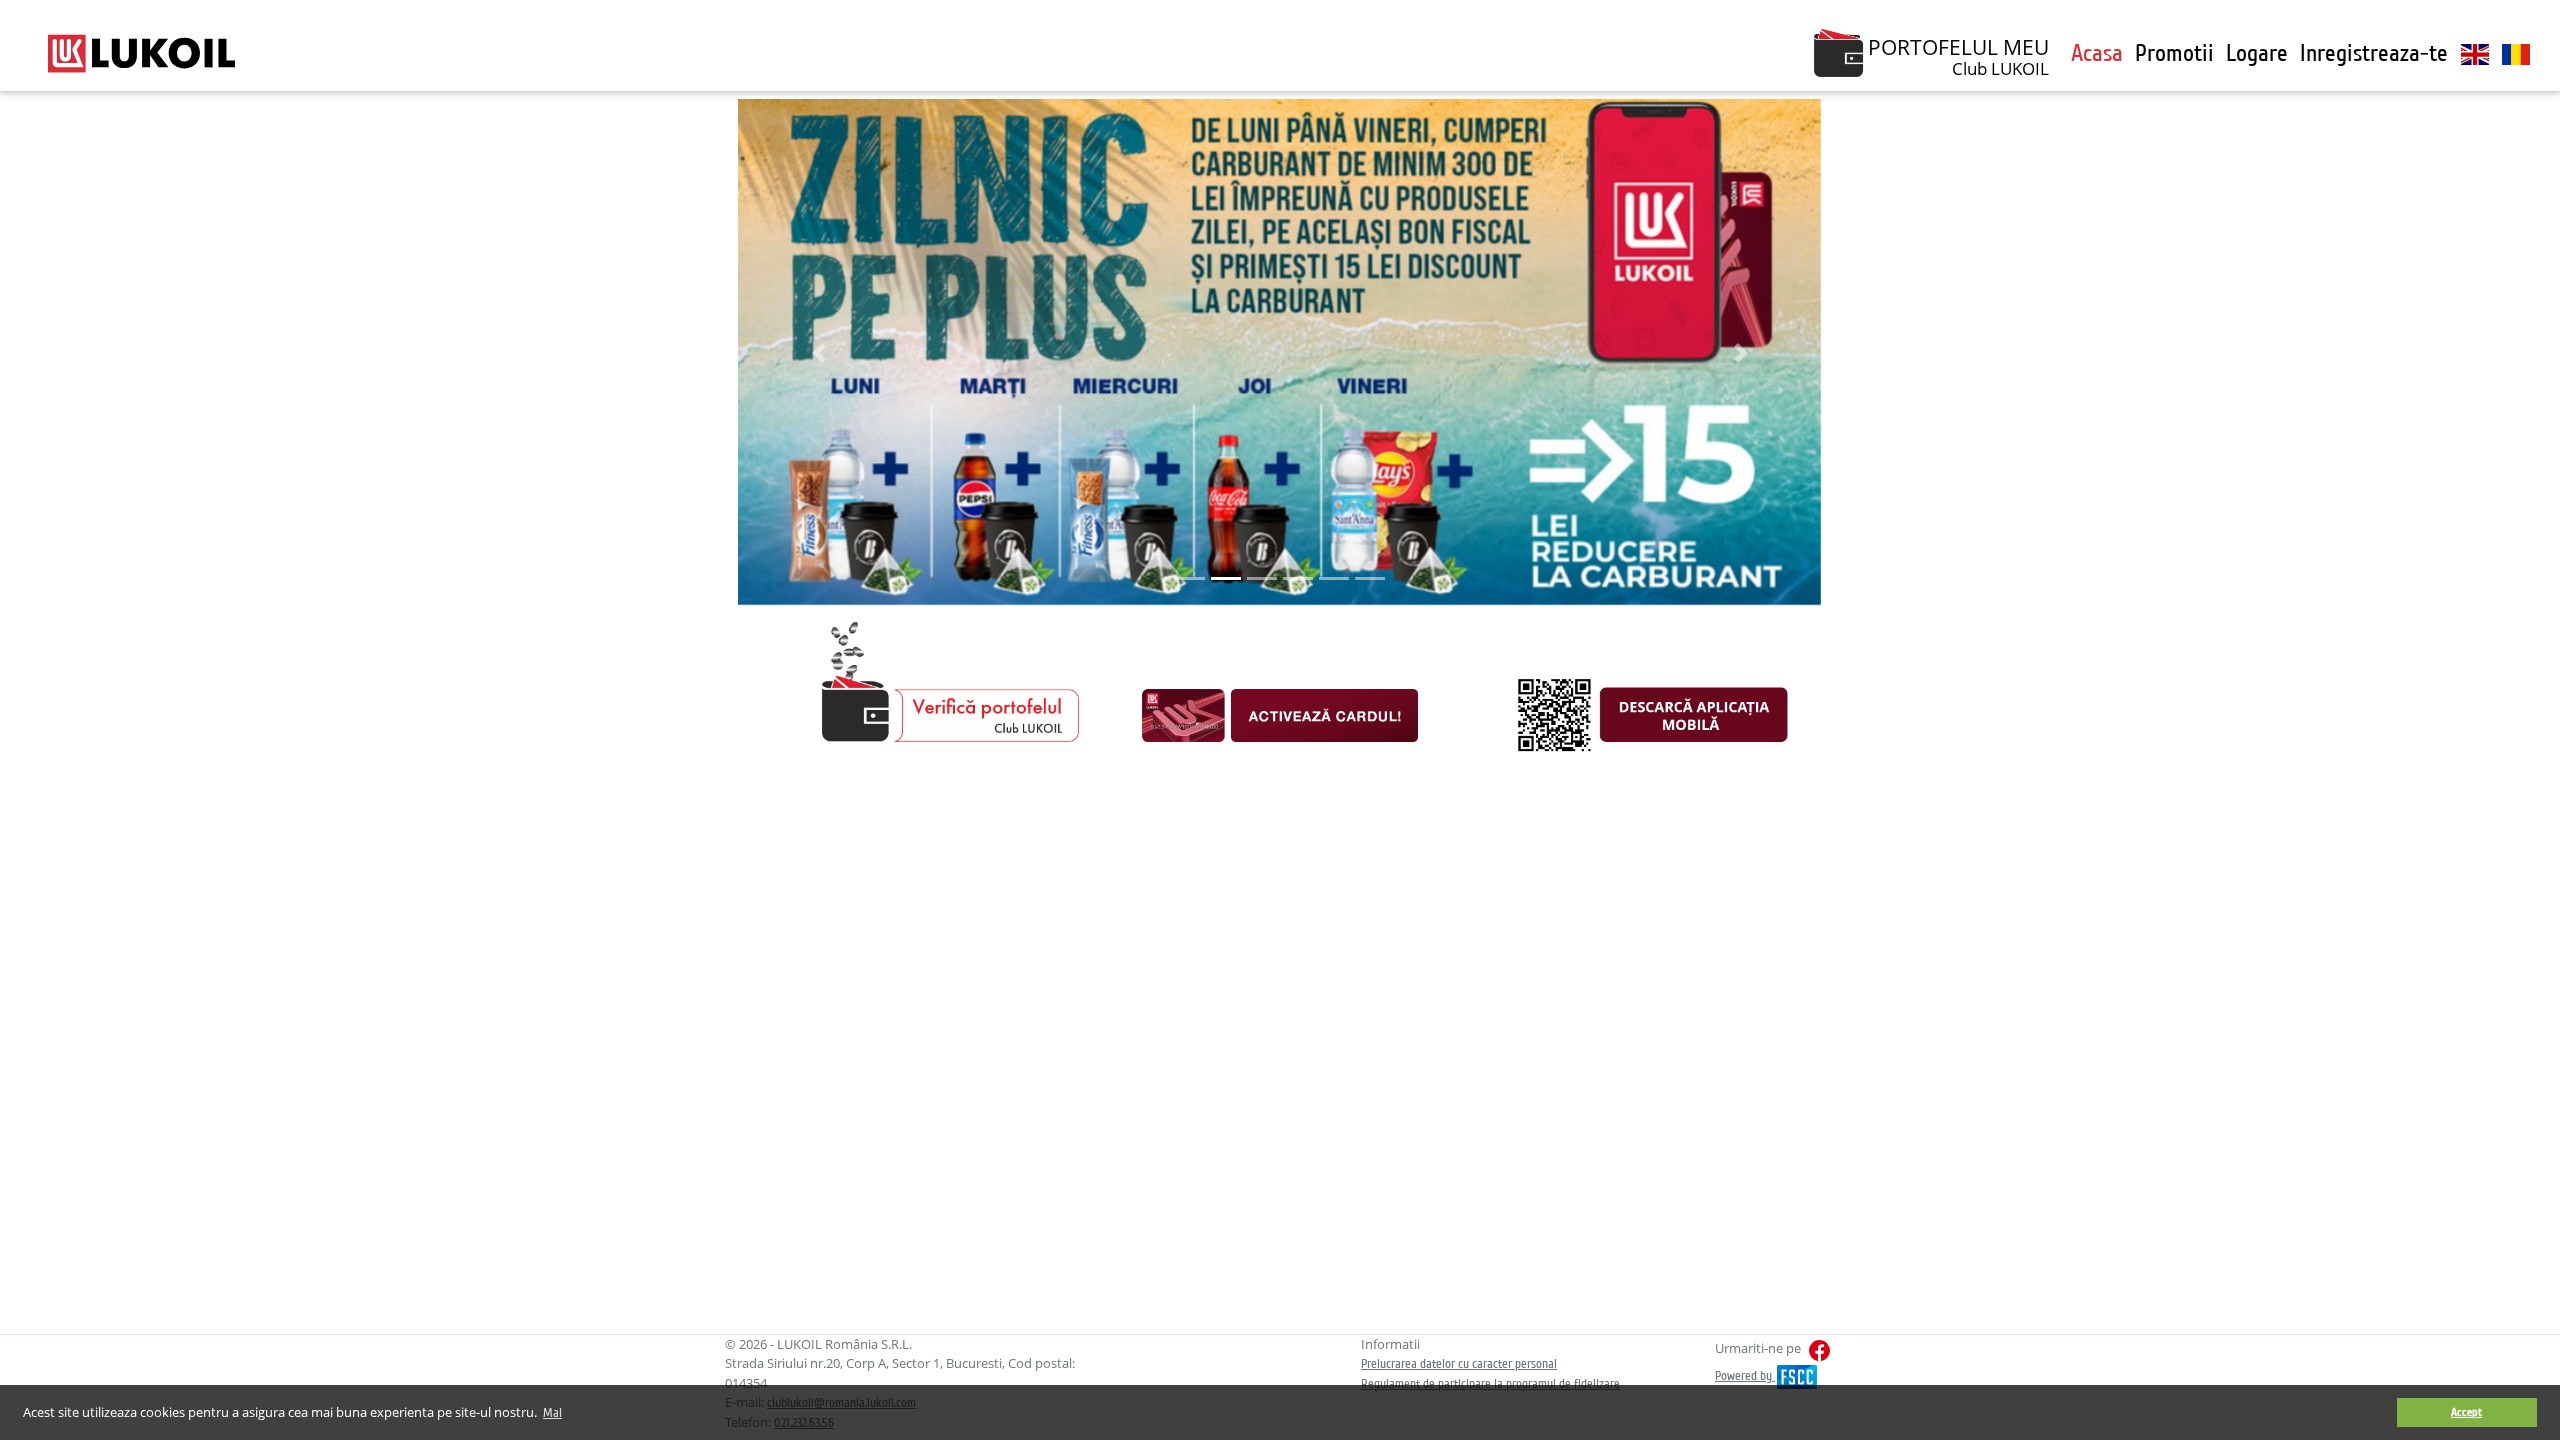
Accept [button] (2466, 1412)
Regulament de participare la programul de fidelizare (1490, 1383)
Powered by (1745, 1375)
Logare (2257, 53)
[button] (819, 352)
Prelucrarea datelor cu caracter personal (1459, 1363)
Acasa (2097, 53)
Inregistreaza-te (2374, 53)
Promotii (2174, 53)
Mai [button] (552, 1412)
